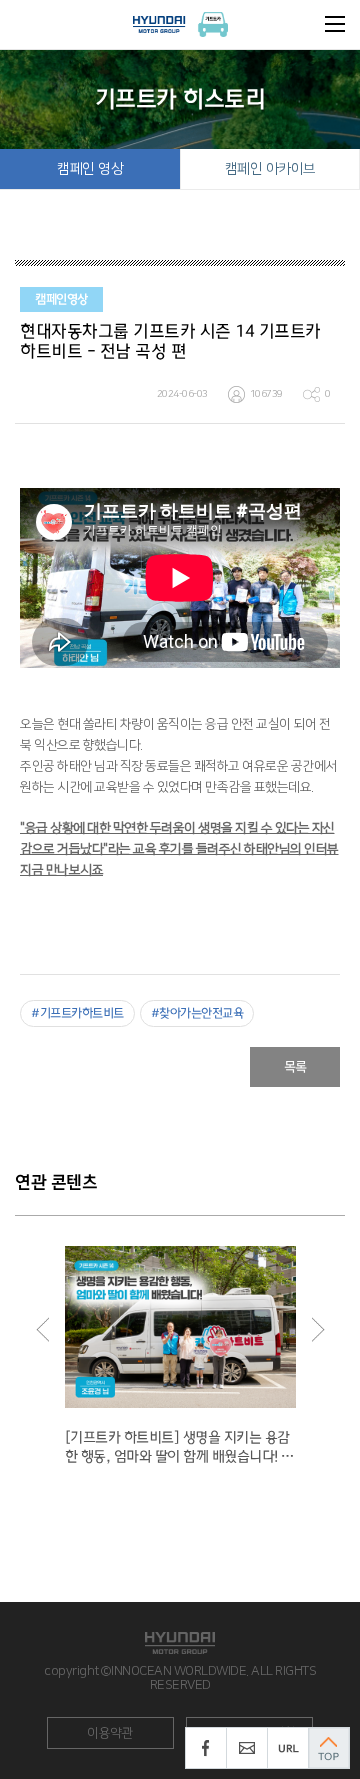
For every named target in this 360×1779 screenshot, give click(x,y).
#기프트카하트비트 (77, 1013)
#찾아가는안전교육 (197, 1013)
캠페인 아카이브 (270, 169)
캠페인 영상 (90, 169)
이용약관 (110, 1733)
